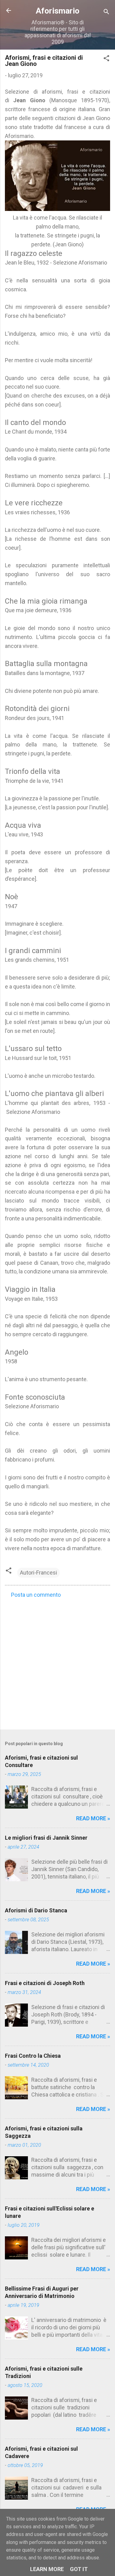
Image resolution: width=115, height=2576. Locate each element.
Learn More (47, 2569)
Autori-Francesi (38, 1573)
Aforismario (58, 11)
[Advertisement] (57, 1662)
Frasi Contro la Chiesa (33, 2056)
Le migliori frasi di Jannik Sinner (46, 1838)
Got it (79, 2569)
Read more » (93, 1818)
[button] (106, 59)
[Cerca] (106, 12)
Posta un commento (36, 1595)
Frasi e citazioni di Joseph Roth (45, 1983)
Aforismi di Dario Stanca (36, 1910)
